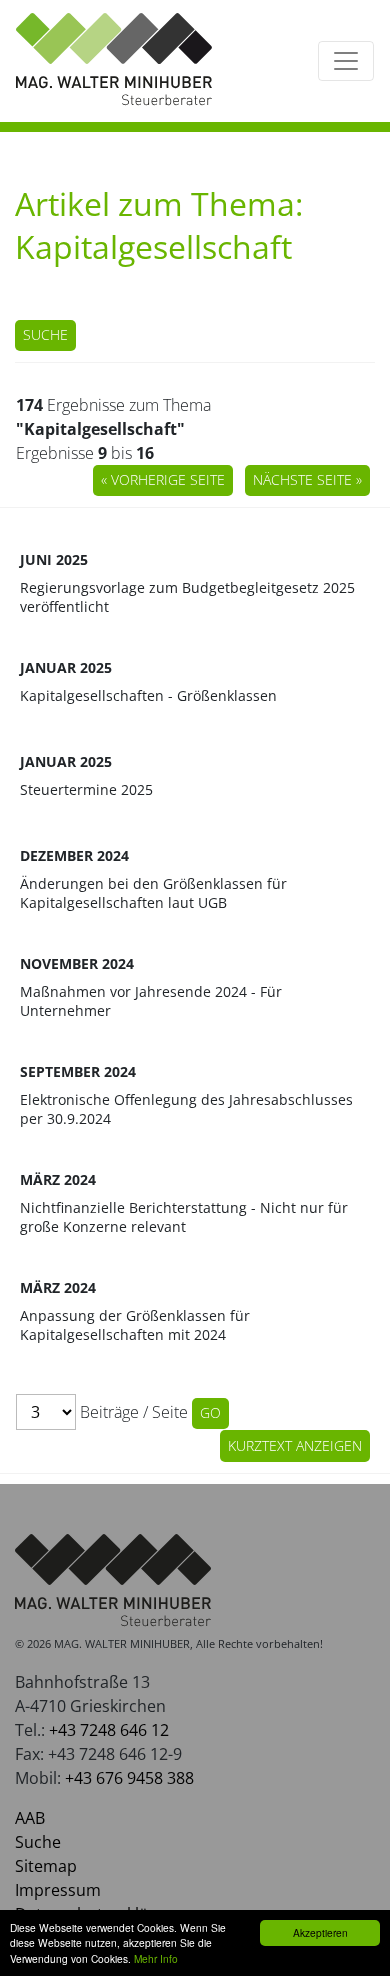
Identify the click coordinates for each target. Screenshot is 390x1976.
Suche (45, 334)
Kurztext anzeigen (295, 1445)
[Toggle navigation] (346, 61)
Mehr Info (156, 1958)
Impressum (58, 1890)
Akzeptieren (320, 1932)
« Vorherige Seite (163, 479)
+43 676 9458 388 (129, 1778)
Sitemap (46, 1866)
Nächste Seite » (307, 479)
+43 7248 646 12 (109, 1730)
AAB (30, 1818)
